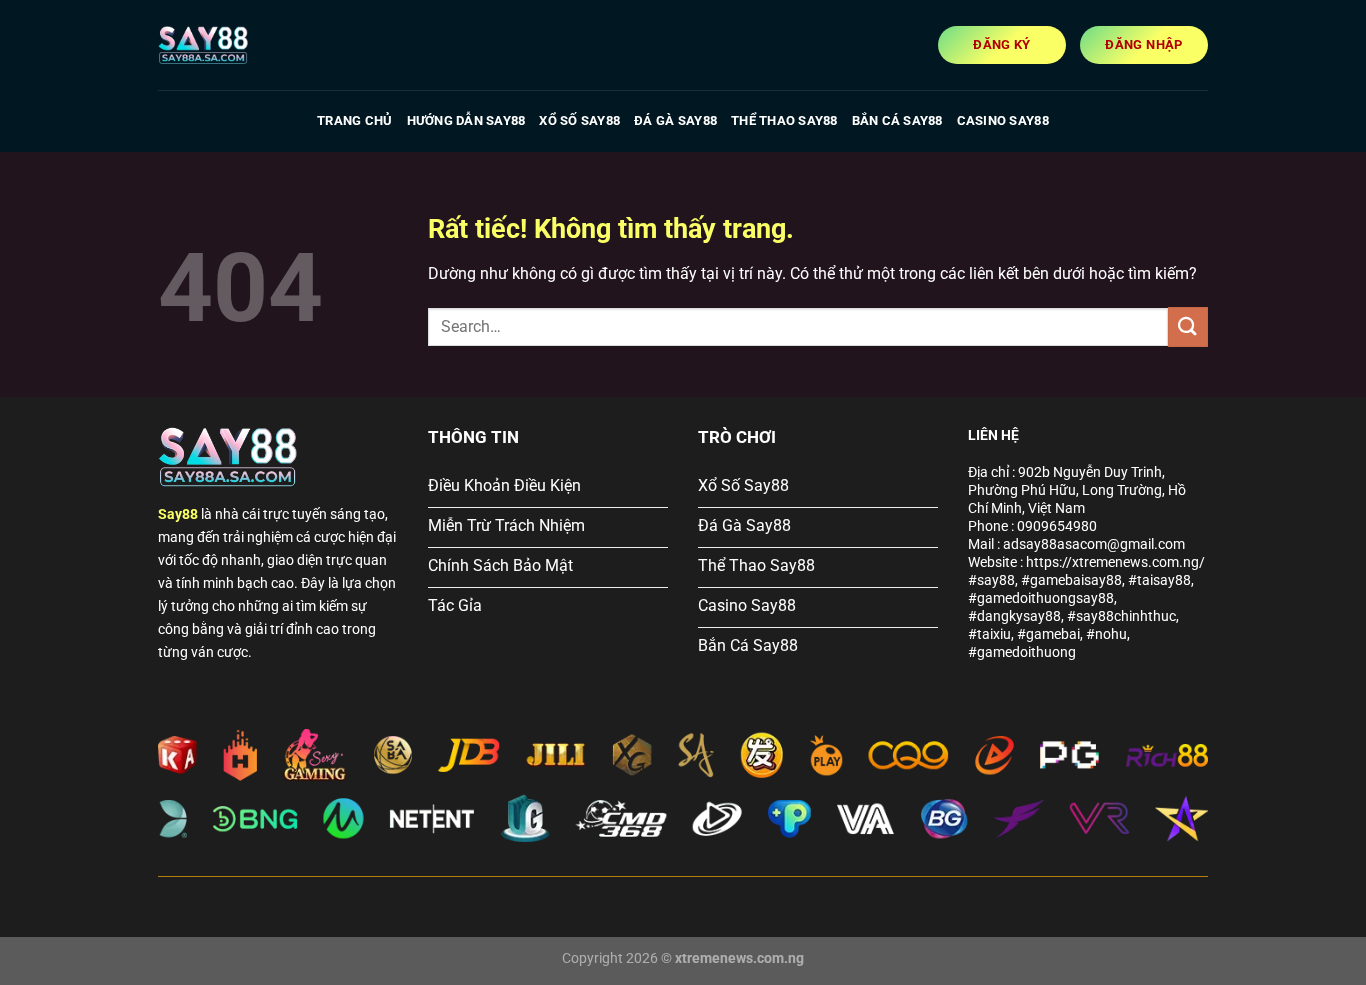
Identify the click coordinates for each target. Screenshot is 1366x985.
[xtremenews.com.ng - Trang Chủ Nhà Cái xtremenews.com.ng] (258, 45)
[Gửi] (1188, 326)
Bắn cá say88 (897, 120)
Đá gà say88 (675, 120)
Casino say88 (1003, 120)
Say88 (178, 514)
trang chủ (354, 120)
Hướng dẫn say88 (466, 120)
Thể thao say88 (784, 120)
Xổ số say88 (579, 120)
